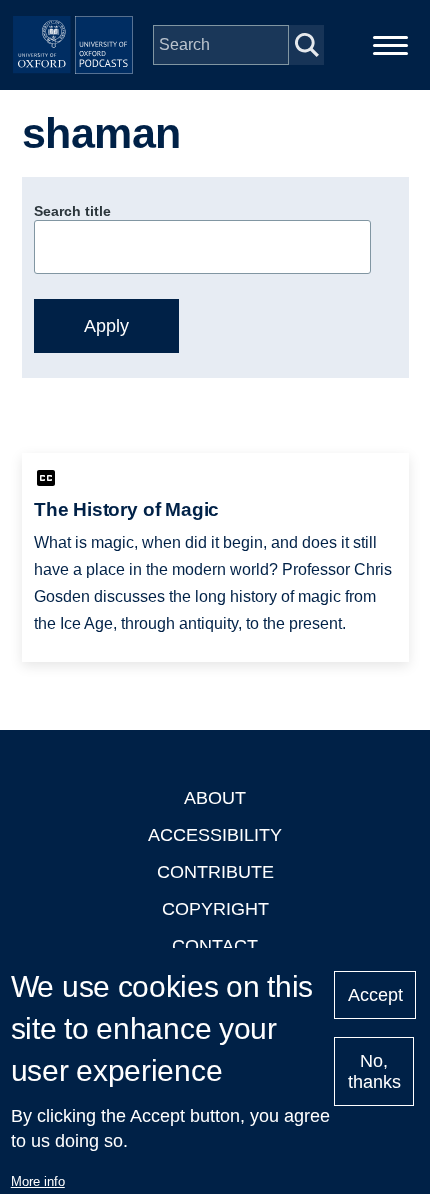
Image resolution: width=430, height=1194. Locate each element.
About (215, 798)
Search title (72, 211)
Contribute (215, 872)
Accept (375, 995)
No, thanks (374, 1071)
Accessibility (215, 835)
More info (38, 1181)
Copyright (215, 909)
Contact (215, 946)
